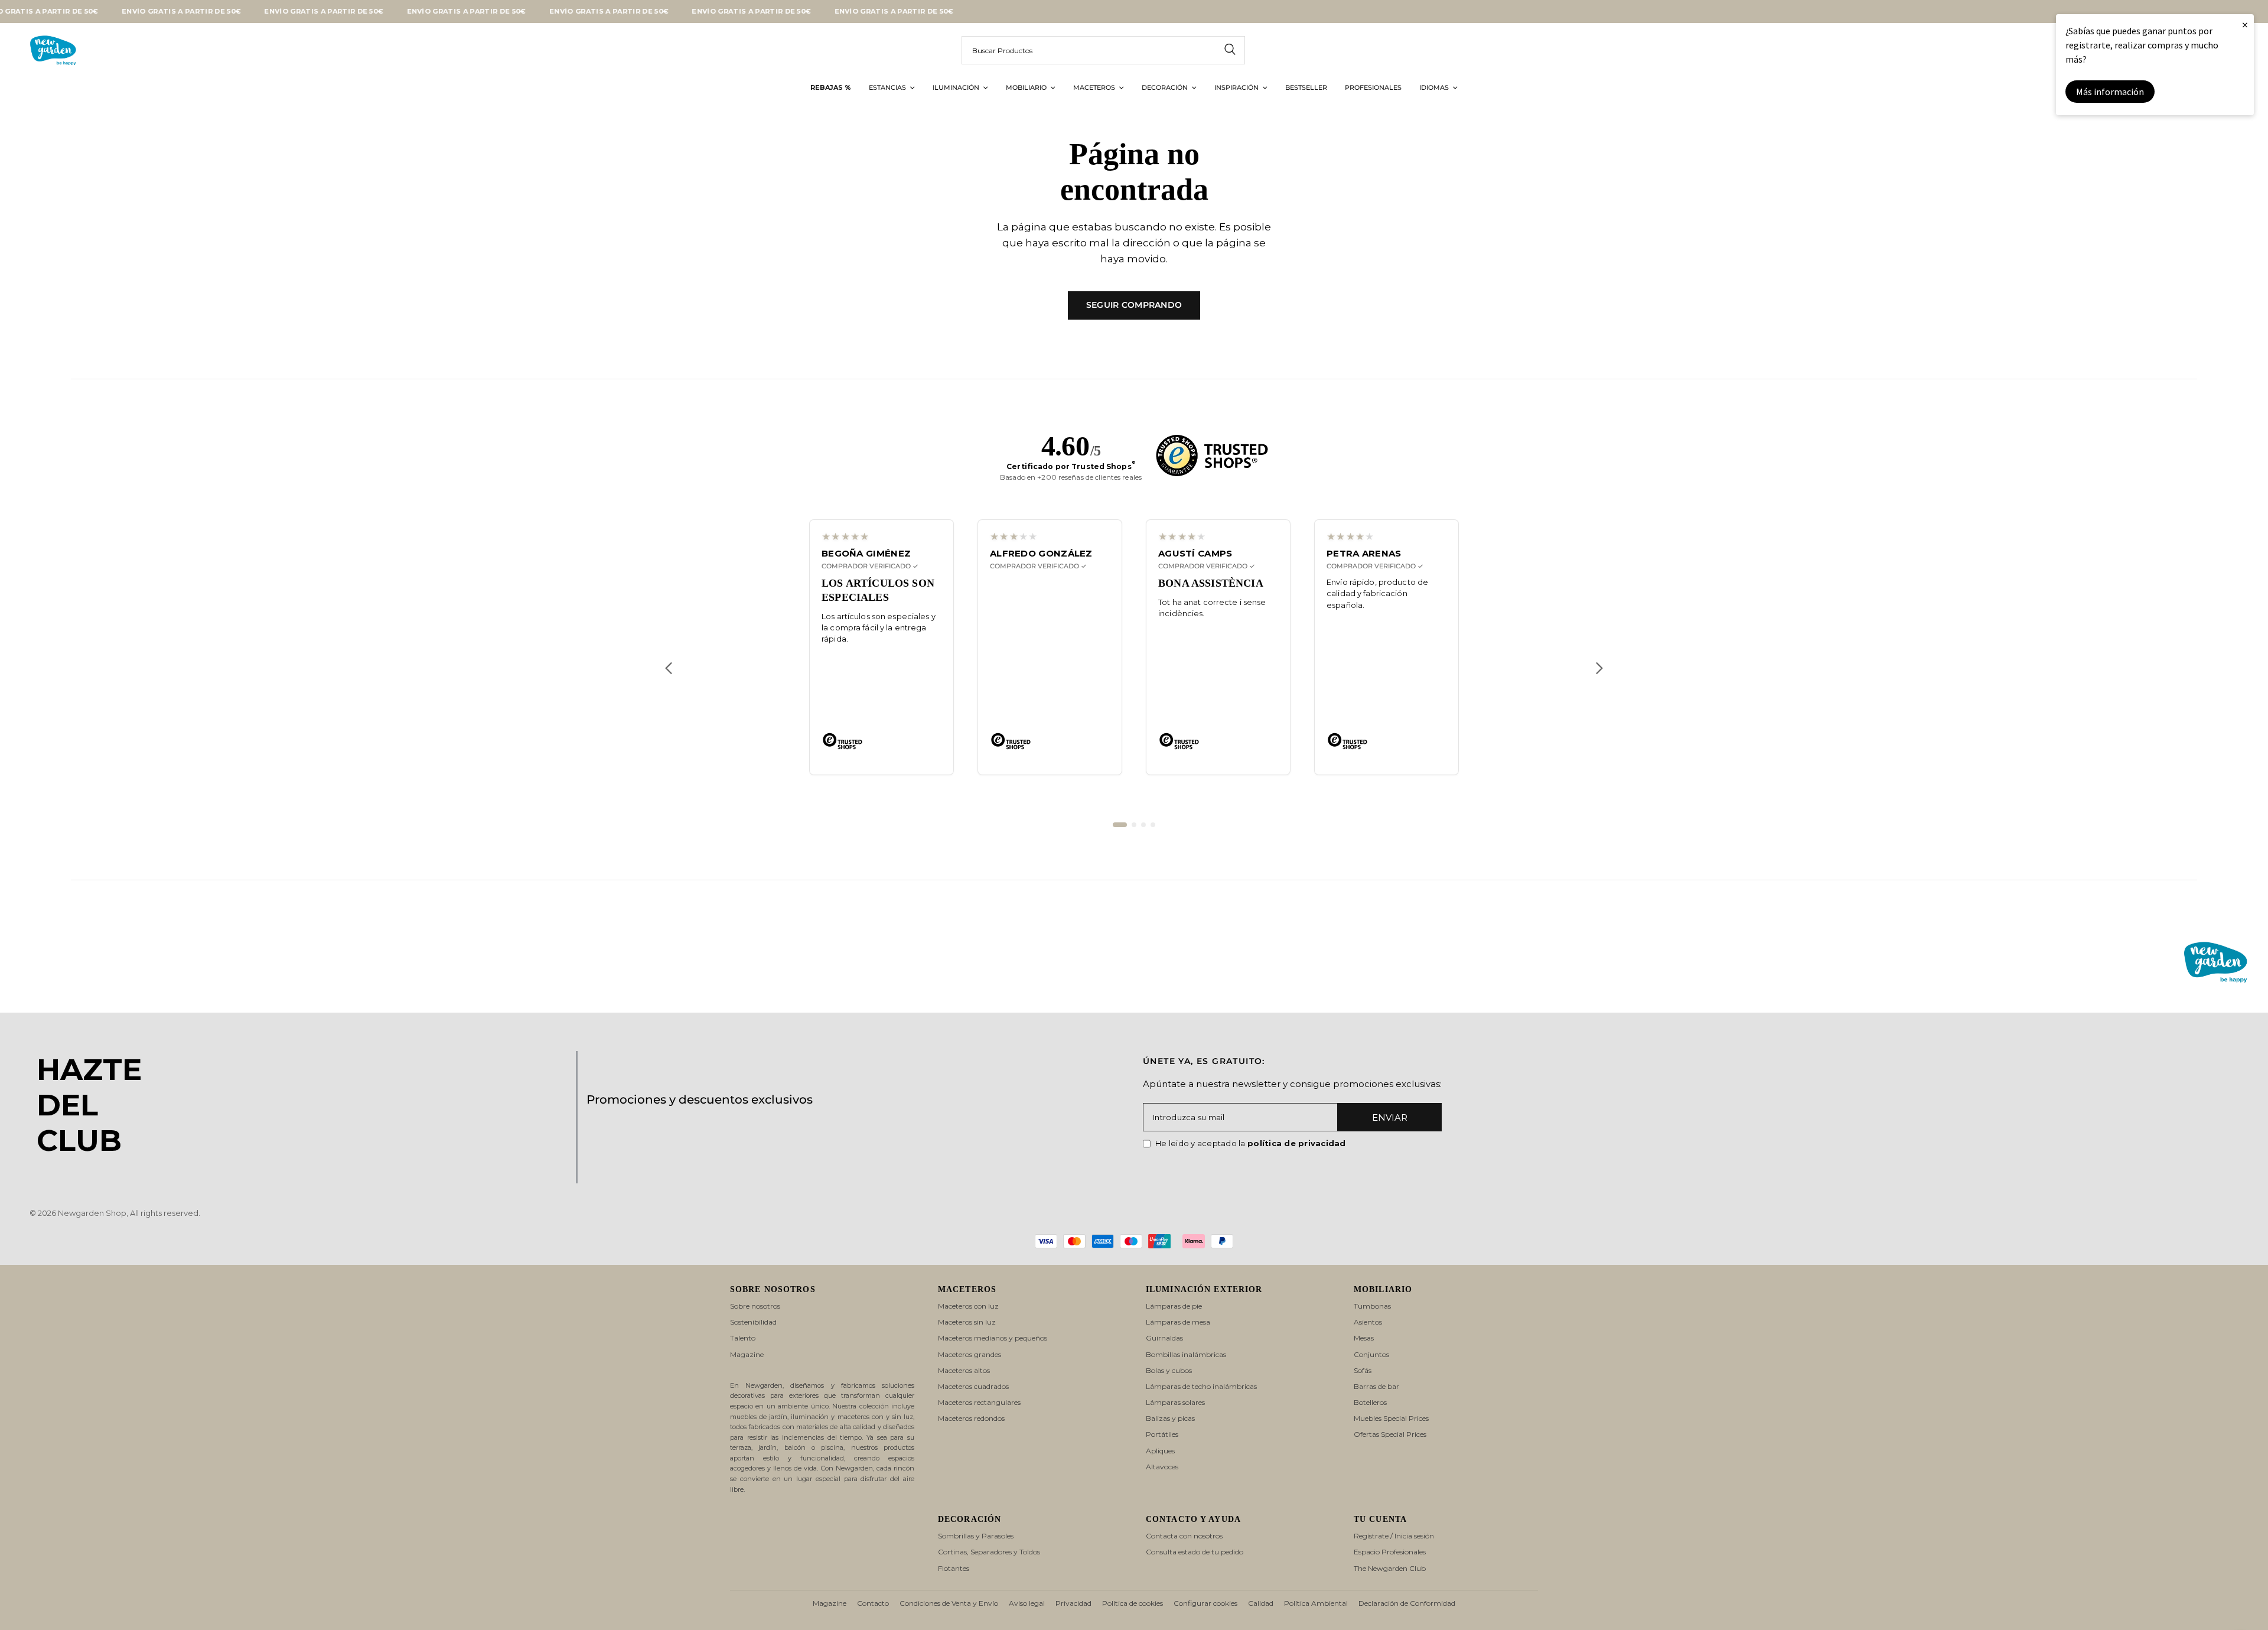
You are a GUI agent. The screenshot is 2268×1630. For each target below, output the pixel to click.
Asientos (1368, 1322)
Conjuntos (1371, 1354)
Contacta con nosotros (1184, 1536)
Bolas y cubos (1169, 1370)
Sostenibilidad (753, 1322)
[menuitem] (831, 88)
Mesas (1364, 1338)
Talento (743, 1338)
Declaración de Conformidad (1407, 1603)
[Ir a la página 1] (1120, 825)
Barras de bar (1376, 1386)
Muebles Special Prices (1391, 1418)
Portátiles (1162, 1434)
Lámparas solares (1175, 1402)
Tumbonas (1372, 1306)
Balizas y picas (1170, 1418)
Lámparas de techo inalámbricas (1201, 1386)
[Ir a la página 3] (1143, 825)
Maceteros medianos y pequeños (993, 1338)
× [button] (2245, 25)
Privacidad (1073, 1603)
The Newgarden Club (1390, 1568)
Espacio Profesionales (1390, 1552)
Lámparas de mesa (1178, 1322)
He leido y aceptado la (1251, 1143)
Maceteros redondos (971, 1418)
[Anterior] (669, 668)
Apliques (1160, 1451)
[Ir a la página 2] (1134, 825)
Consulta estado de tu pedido (1195, 1552)
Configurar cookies (1205, 1603)
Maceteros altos (964, 1370)
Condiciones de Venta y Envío (949, 1603)
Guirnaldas (1164, 1338)
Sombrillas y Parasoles (976, 1536)
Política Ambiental (1316, 1603)
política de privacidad (1297, 1143)
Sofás (1363, 1370)
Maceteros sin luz (967, 1322)
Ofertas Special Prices (1390, 1434)
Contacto (873, 1603)
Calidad (1261, 1603)
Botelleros (1370, 1402)
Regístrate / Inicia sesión (1394, 1536)
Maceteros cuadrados (973, 1386)
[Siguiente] (1599, 668)
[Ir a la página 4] (1153, 825)
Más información (2110, 92)
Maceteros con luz (968, 1306)
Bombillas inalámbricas (1186, 1354)
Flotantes (954, 1568)
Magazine (747, 1354)
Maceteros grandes (970, 1354)
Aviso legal (1027, 1603)
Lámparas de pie (1174, 1306)
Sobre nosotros (755, 1306)
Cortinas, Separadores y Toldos (989, 1552)
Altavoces (1162, 1467)
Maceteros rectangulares (979, 1402)
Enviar (1390, 1117)
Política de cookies (1133, 1603)
